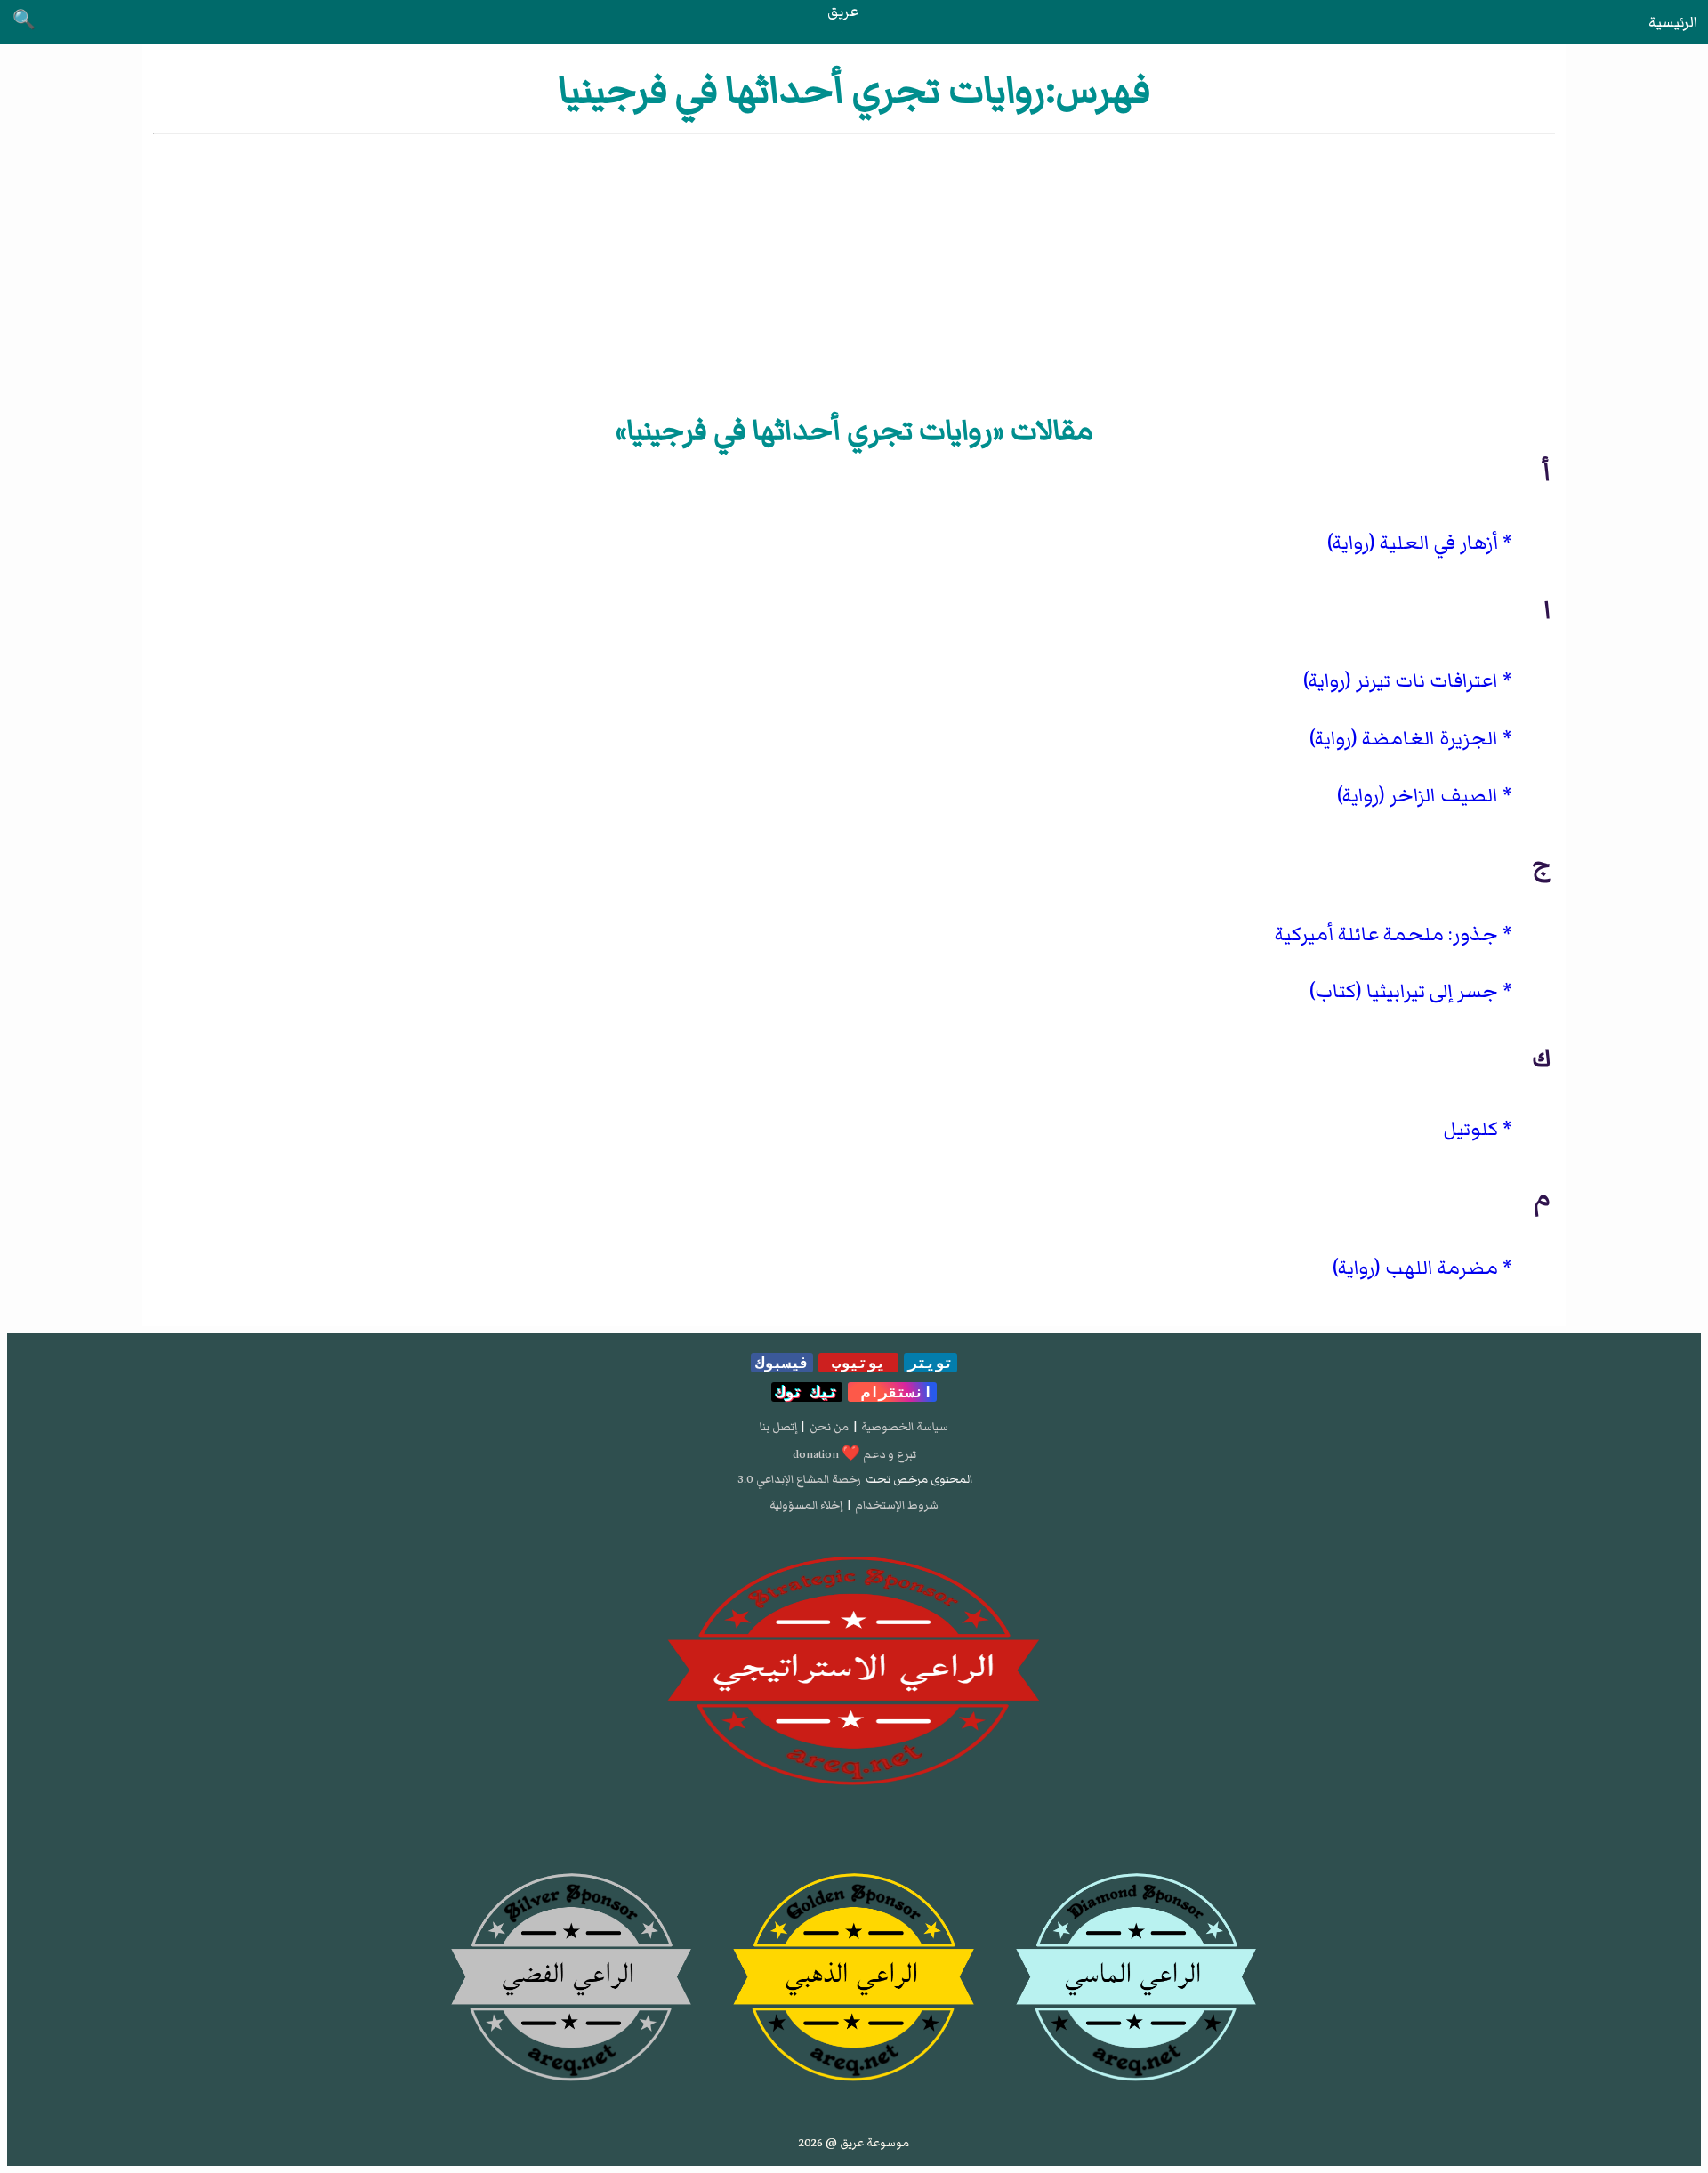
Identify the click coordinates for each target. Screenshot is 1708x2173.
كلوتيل (1470, 1129)
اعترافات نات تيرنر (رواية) (1401, 681)
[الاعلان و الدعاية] (854, 1671)
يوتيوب (858, 1363)
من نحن (829, 1427)
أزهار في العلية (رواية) (1413, 543)
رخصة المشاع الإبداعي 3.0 (799, 1479)
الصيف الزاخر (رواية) (1418, 796)
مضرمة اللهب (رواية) (1415, 1268)
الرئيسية (1673, 22)
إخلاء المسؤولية (806, 1505)
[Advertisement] (854, 271)
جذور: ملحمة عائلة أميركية (1386, 934)
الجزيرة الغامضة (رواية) (1404, 739)
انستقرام (892, 1392)
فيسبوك (782, 1363)
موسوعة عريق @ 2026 (854, 2143)
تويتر (931, 1363)
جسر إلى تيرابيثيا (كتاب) (1404, 991)
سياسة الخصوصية (905, 1427)
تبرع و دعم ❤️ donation (854, 1454)
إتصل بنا (778, 1427)
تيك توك (807, 1392)
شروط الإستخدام (897, 1505)
